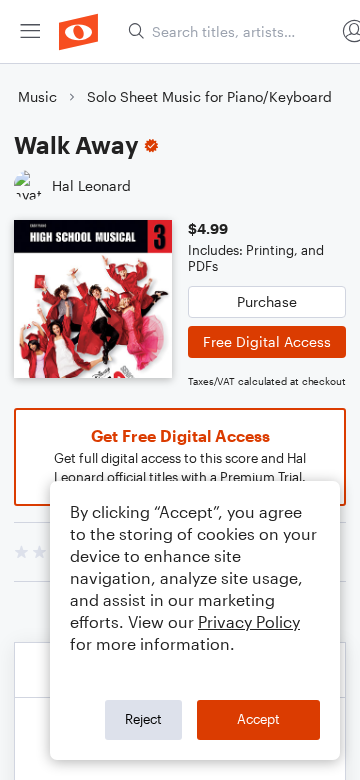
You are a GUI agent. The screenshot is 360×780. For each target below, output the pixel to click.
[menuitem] (30, 31)
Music (37, 96)
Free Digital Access (267, 341)
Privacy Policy (249, 621)
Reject (143, 719)
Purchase (267, 301)
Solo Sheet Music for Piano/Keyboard (209, 96)
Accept (258, 719)
